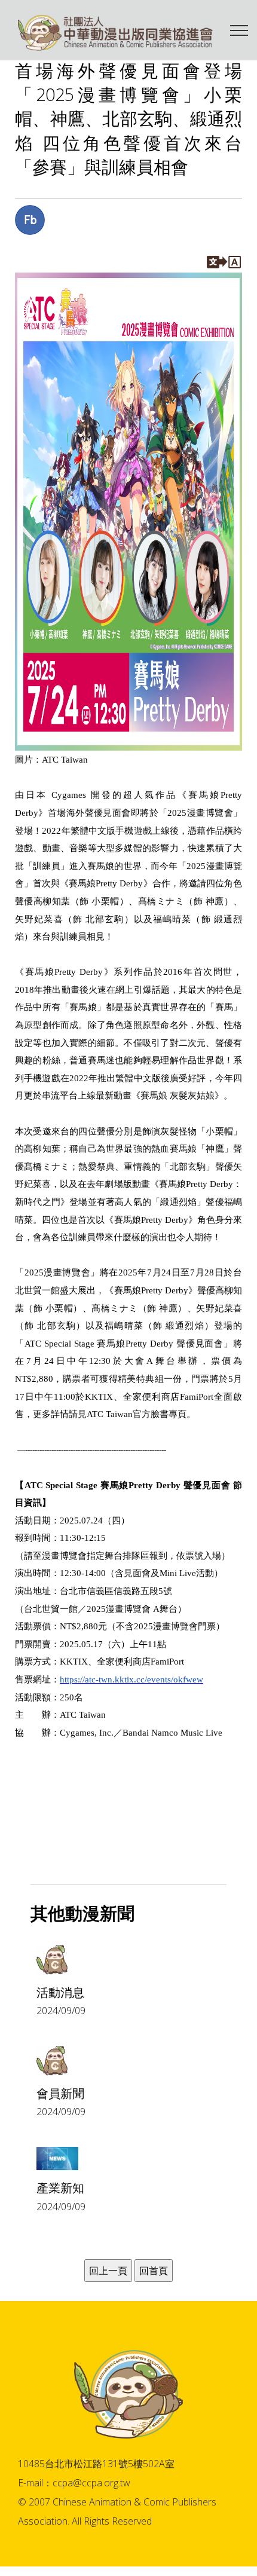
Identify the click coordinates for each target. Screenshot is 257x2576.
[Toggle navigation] (239, 30)
